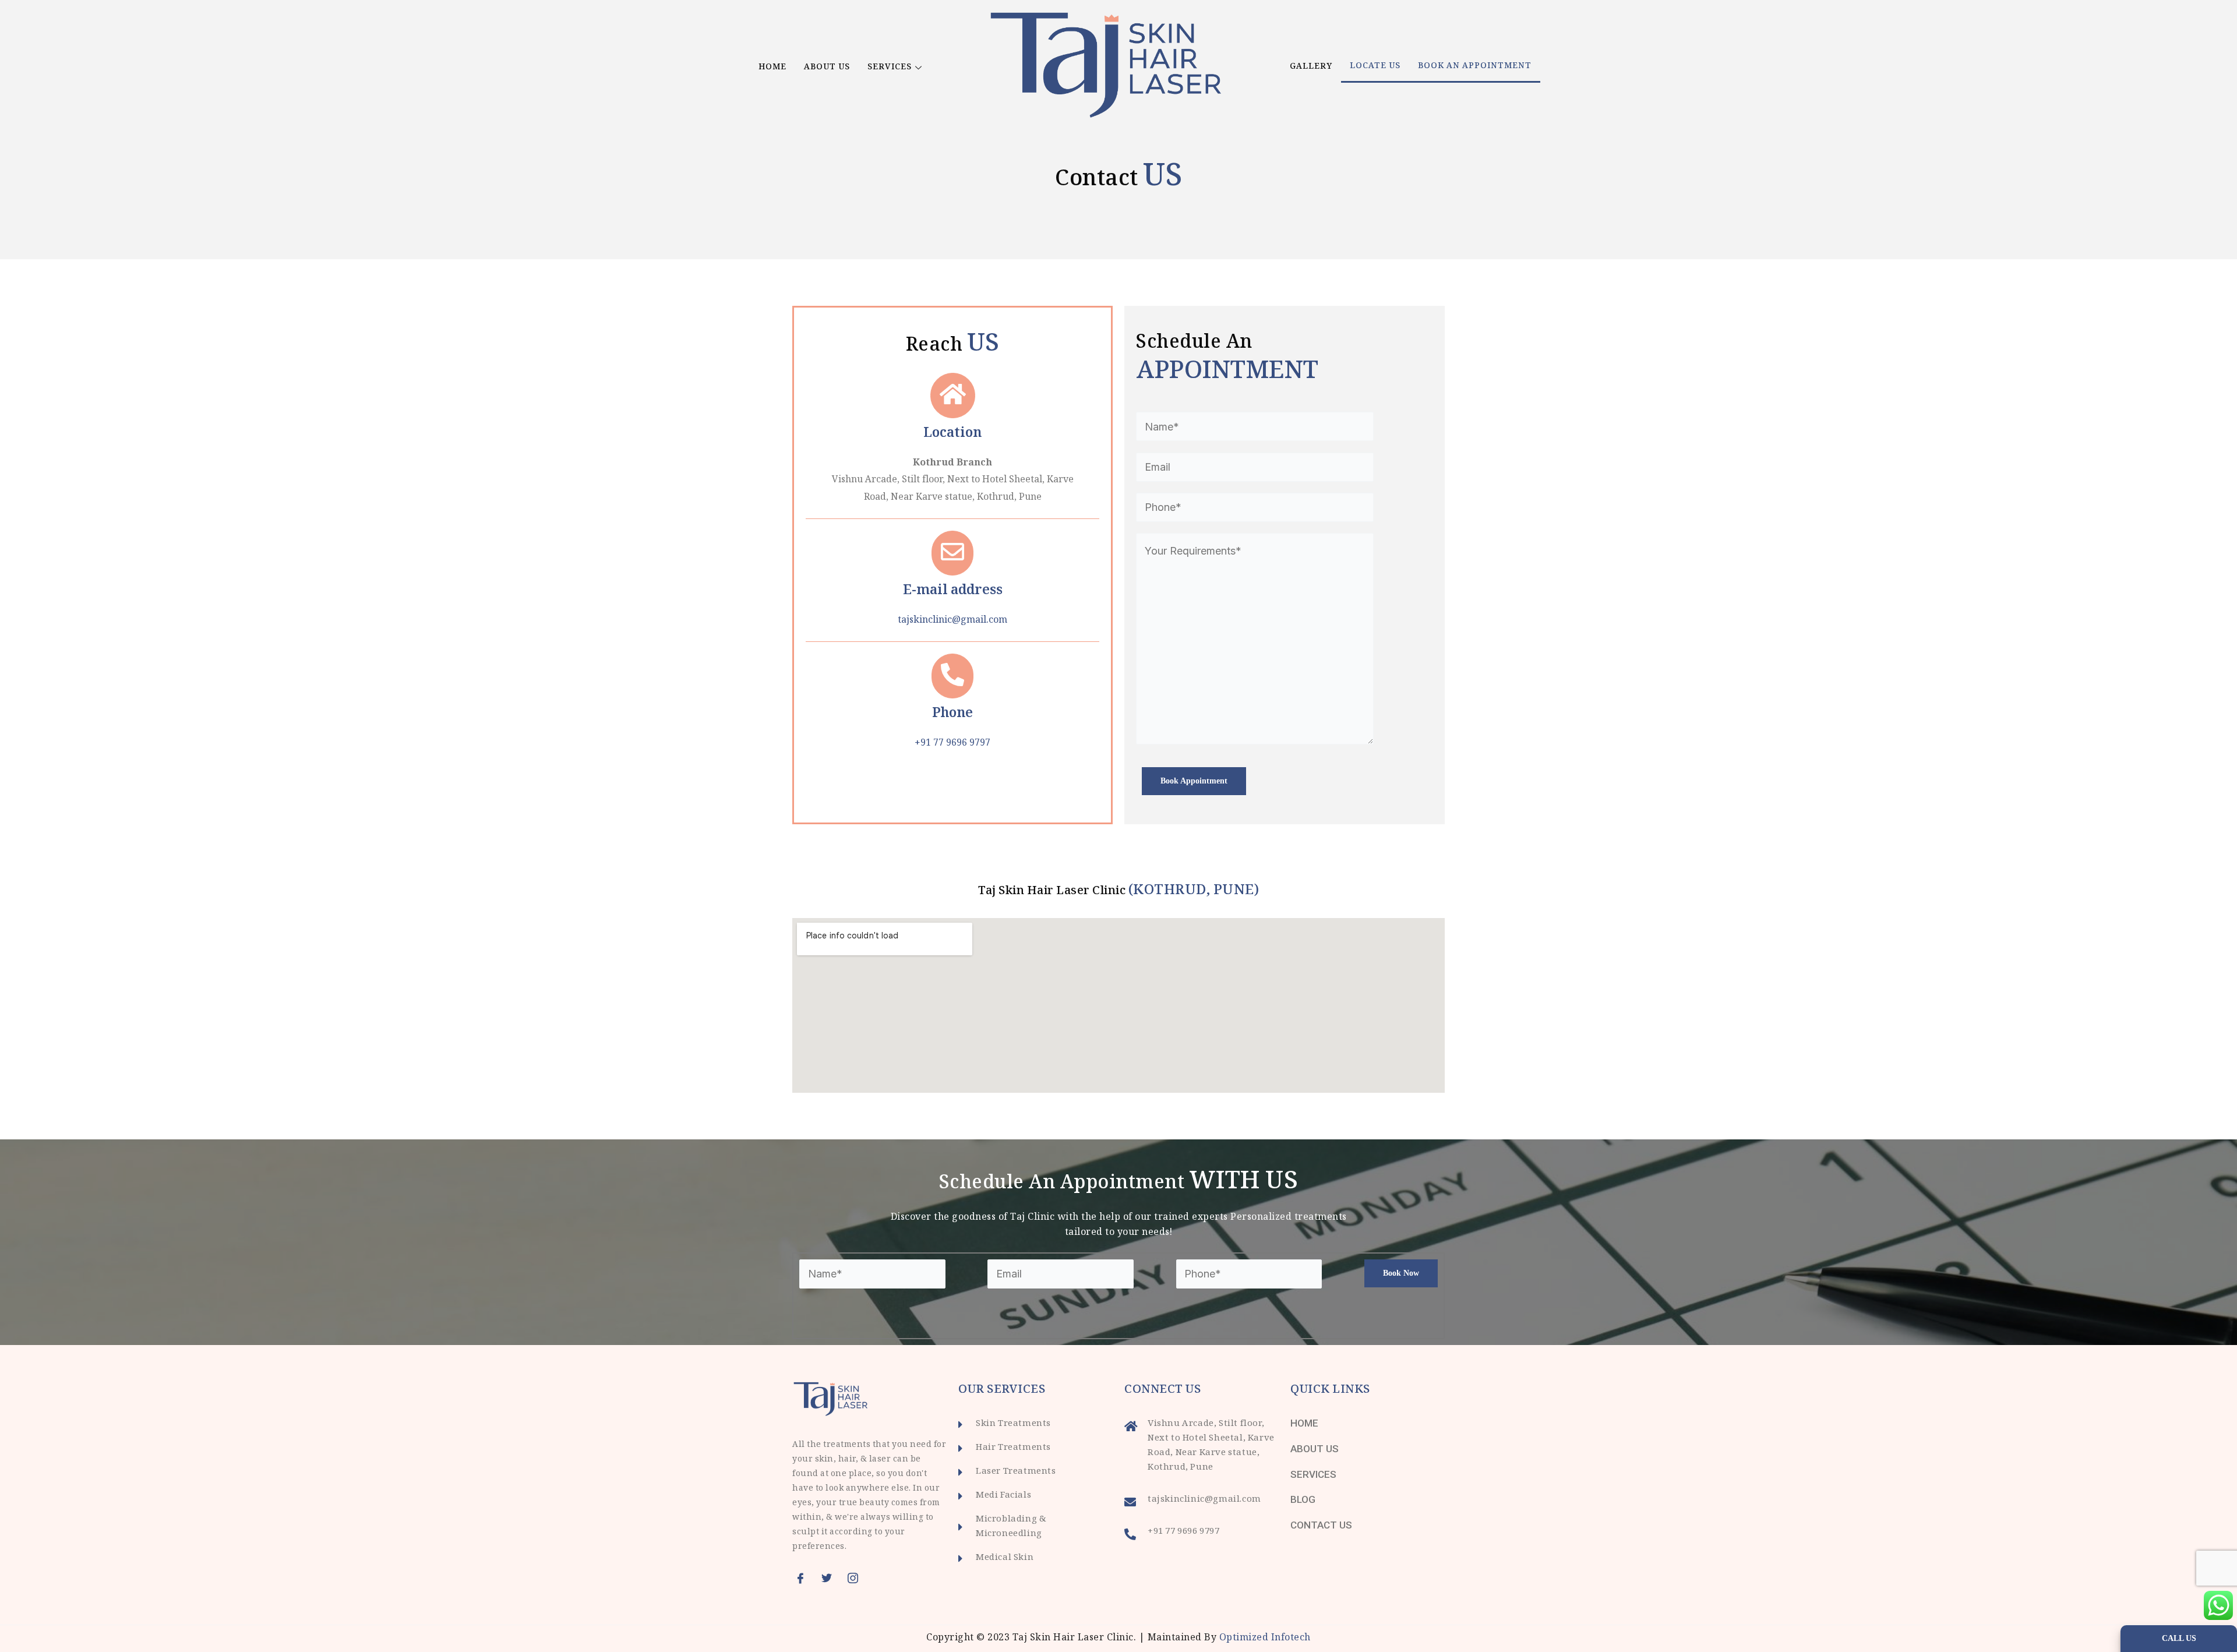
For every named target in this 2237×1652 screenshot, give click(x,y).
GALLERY (1311, 67)
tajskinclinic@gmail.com (952, 621)
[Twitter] (830, 1578)
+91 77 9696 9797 (952, 744)
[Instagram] (856, 1578)
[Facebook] (804, 1578)
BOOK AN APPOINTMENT (1475, 66)
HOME (772, 68)
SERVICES (890, 68)
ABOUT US (827, 68)
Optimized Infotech (1265, 1638)
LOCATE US (1375, 66)
